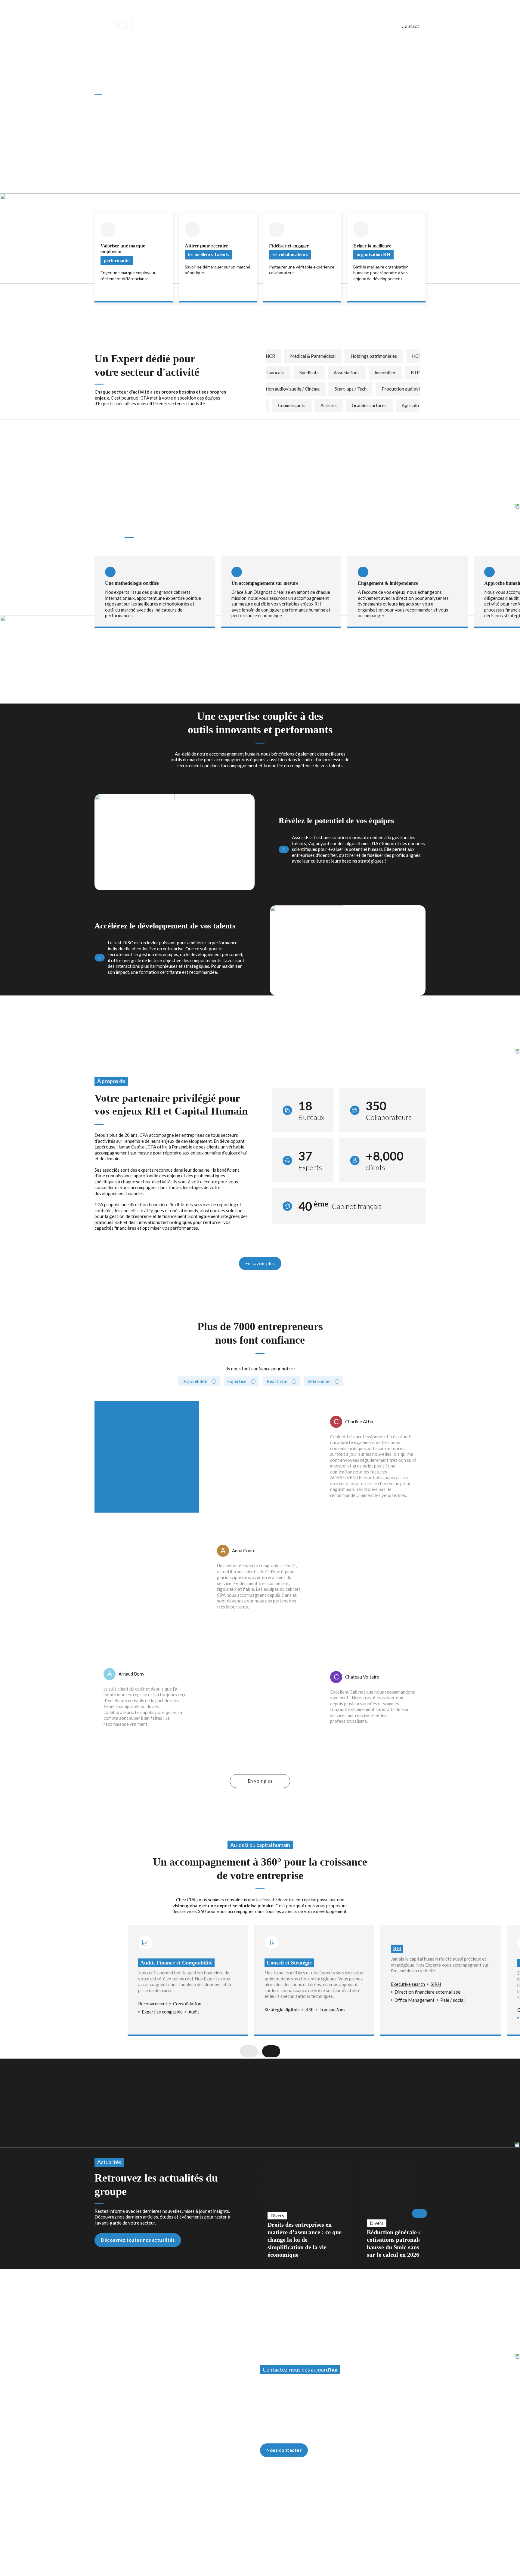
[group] (305, 2213)
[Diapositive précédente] (395, 535)
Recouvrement (153, 2004)
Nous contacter (284, 2450)
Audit (194, 2012)
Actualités (379, 26)
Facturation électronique (269, 26)
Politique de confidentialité (400, 2506)
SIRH (436, 1984)
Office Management (415, 2000)
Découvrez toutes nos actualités (138, 2240)
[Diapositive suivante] (419, 535)
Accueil (101, 43)
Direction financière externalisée (427, 1992)
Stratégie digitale (282, 2010)
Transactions (332, 2010)
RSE (310, 2010)
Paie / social (452, 2000)
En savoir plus (260, 1263)
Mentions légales (354, 2506)
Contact (410, 26)
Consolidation (187, 2004)
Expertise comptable (162, 2012)
